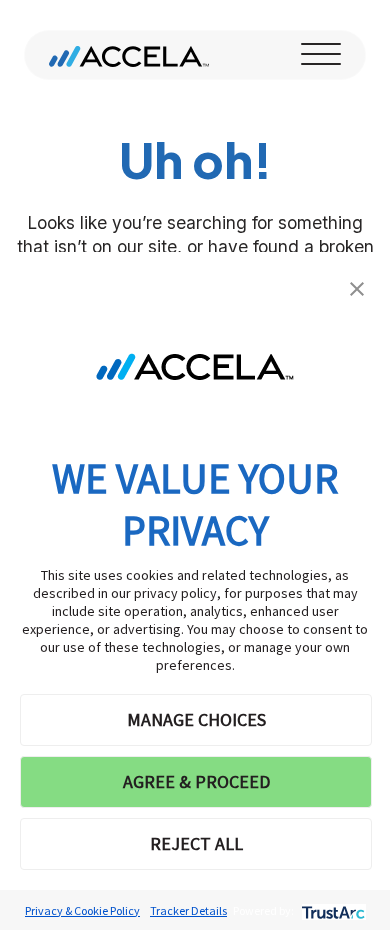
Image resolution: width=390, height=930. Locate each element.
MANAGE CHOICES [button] (196, 719)
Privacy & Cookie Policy (82, 910)
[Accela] (129, 55)
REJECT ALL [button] (196, 843)
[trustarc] (331, 910)
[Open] (321, 55)
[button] (357, 287)
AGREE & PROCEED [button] (196, 781)
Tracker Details (188, 910)
